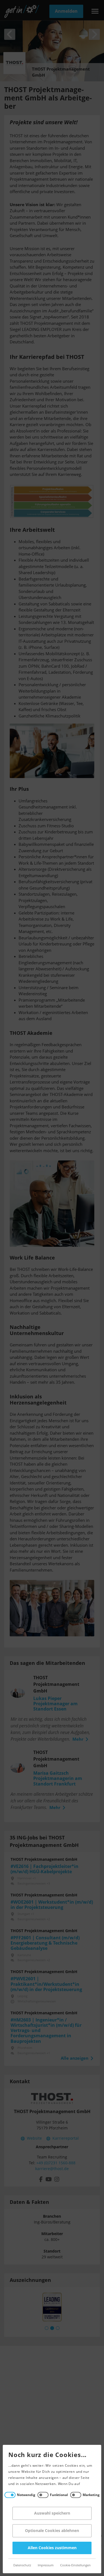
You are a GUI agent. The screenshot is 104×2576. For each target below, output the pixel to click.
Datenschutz (22, 2565)
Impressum (46, 2565)
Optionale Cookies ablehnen (52, 2531)
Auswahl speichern (52, 2513)
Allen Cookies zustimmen (52, 2548)
